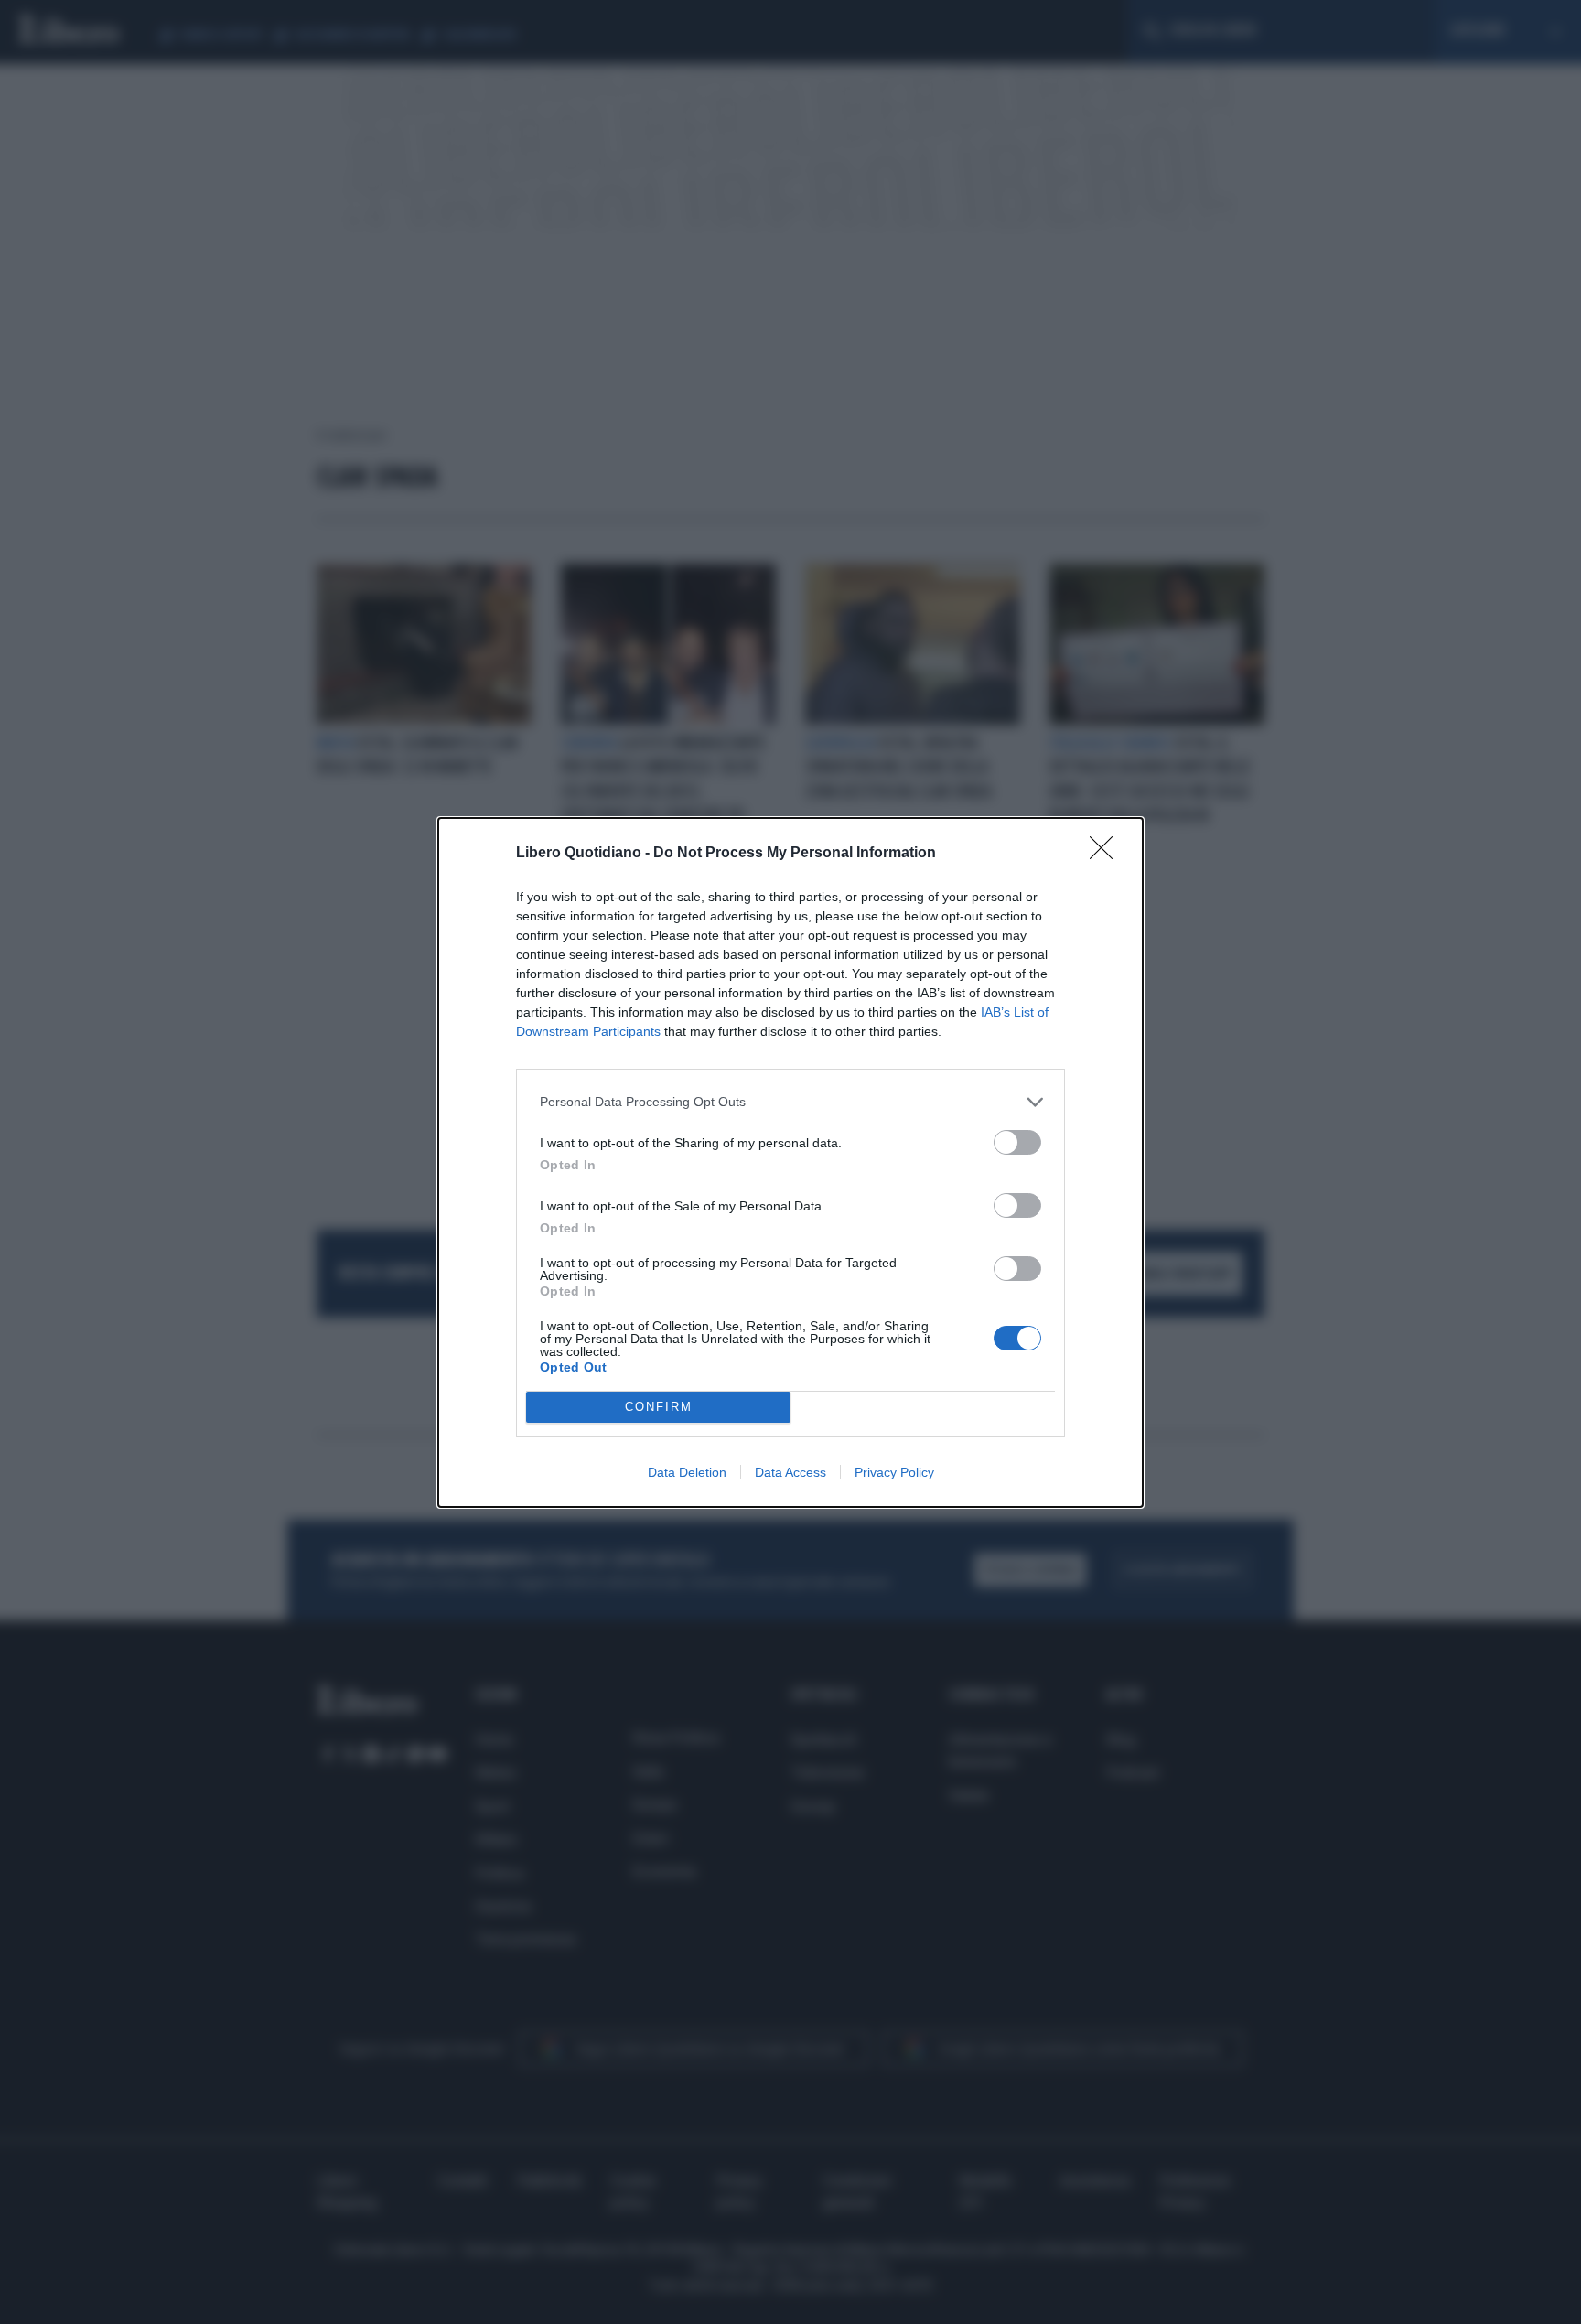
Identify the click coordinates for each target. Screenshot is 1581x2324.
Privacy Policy (894, 1472)
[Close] (1107, 854)
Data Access (790, 1472)
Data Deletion (687, 1472)
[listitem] (790, 1102)
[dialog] (790, 1162)
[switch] (1017, 1142)
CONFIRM (659, 1407)
